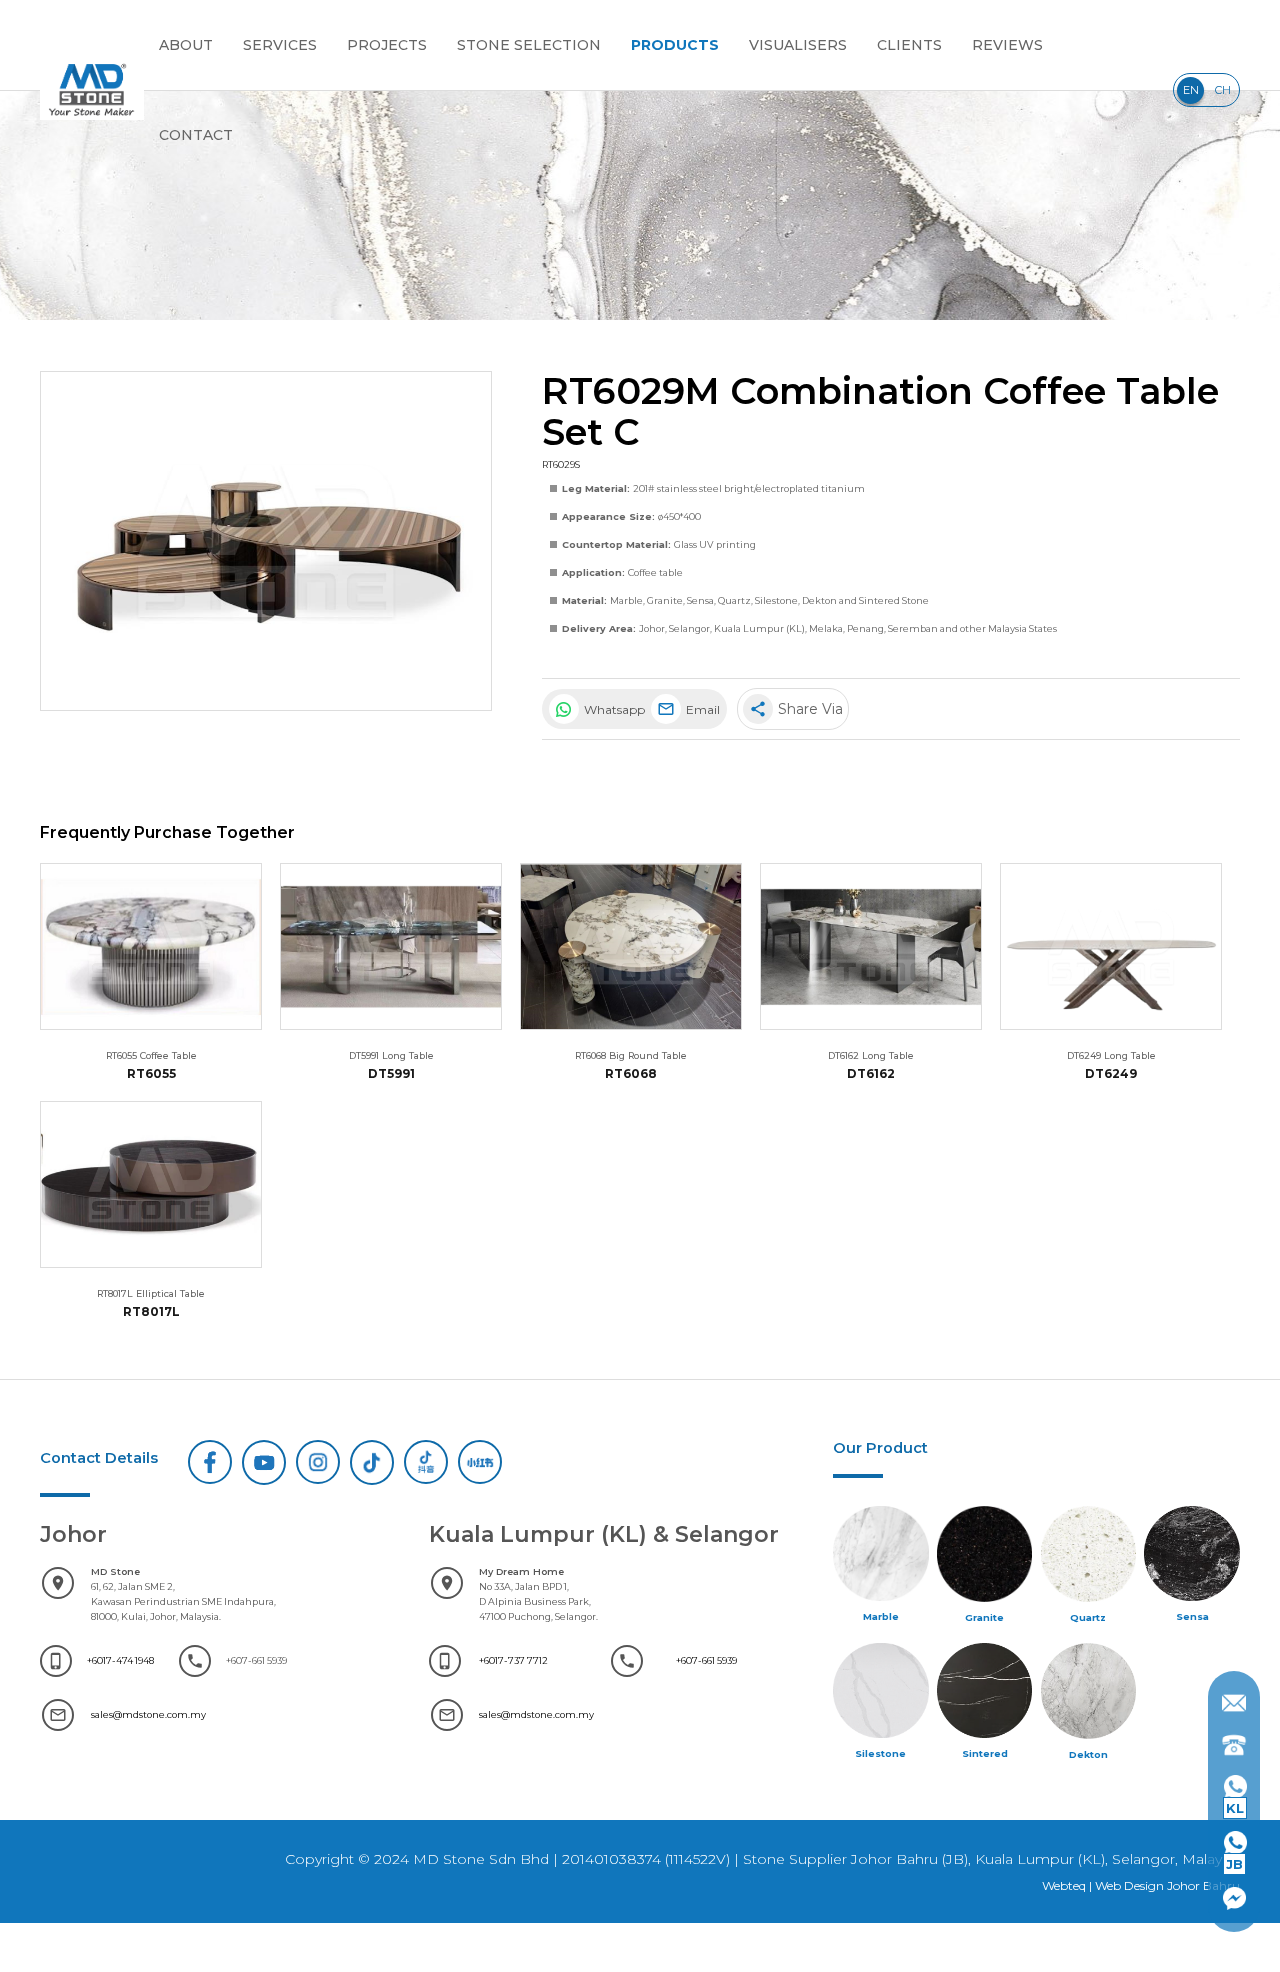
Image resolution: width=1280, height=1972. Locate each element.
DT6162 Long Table (871, 1055)
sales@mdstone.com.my (148, 1714)
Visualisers (798, 45)
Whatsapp (613, 709)
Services (280, 45)
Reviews (1007, 45)
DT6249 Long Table (1111, 1055)
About (186, 45)
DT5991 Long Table (391, 1055)
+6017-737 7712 (513, 1660)
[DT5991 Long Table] (391, 946)
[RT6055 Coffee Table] (151, 946)
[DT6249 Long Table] (1111, 946)
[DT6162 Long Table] (871, 946)
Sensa (700, 600)
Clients (909, 45)
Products (675, 45)
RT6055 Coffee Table (151, 1055)
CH (1223, 90)
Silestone (776, 600)
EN (1191, 90)
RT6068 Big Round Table (631, 1055)
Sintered (985, 1753)
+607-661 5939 (706, 1660)
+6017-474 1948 (120, 1660)
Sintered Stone (894, 600)
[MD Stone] (92, 90)
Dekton (819, 600)
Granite (665, 600)
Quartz (734, 600)
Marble (626, 600)
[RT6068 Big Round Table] (631, 946)
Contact (196, 135)
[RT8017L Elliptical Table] (151, 1184)
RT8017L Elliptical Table (151, 1293)
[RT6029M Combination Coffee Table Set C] (266, 541)
